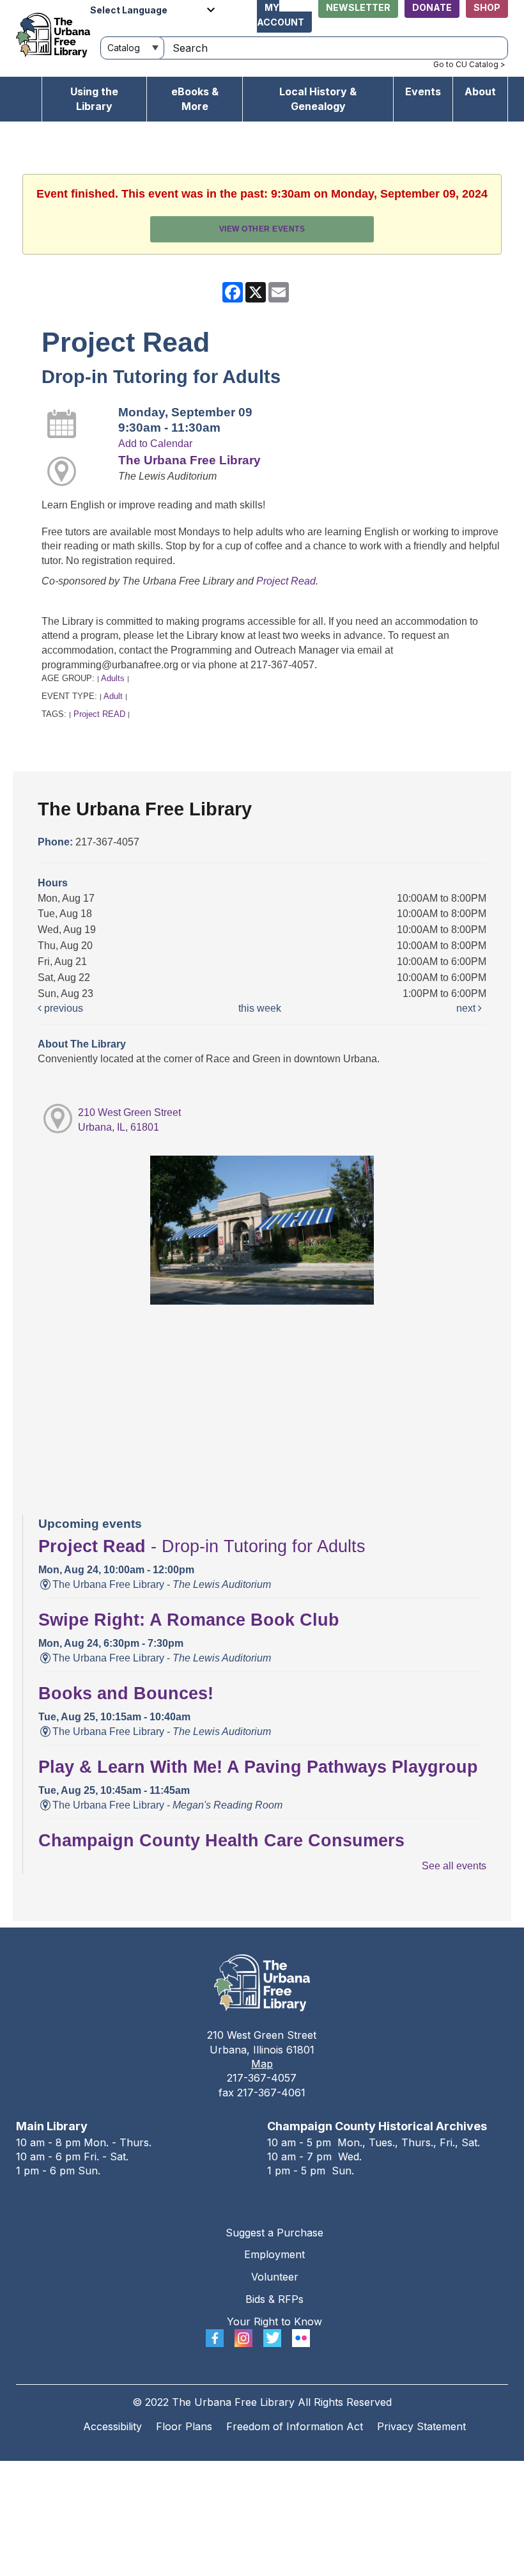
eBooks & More (195, 99)
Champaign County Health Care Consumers (221, 1841)
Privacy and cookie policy (210, 2473)
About (480, 91)
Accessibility (112, 2426)
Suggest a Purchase (274, 2233)
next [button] (467, 1008)
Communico (340, 2473)
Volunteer (275, 2277)
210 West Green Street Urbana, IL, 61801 (129, 1120)
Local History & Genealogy (318, 99)
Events (423, 91)
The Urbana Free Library (189, 460)
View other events (262, 229)
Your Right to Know (274, 2321)
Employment (274, 2254)
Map (262, 2064)
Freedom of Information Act (295, 2426)
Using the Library (94, 99)
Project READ (99, 714)
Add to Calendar (155, 444)
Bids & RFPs (274, 2299)
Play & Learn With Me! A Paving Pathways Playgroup (258, 1767)
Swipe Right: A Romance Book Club (189, 1620)
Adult (113, 696)
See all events (454, 1866)
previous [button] (62, 1008)
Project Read (286, 581)
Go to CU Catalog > (469, 64)
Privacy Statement (421, 2426)
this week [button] (260, 1008)
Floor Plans (184, 2426)
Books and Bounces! (126, 1693)
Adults (113, 678)
